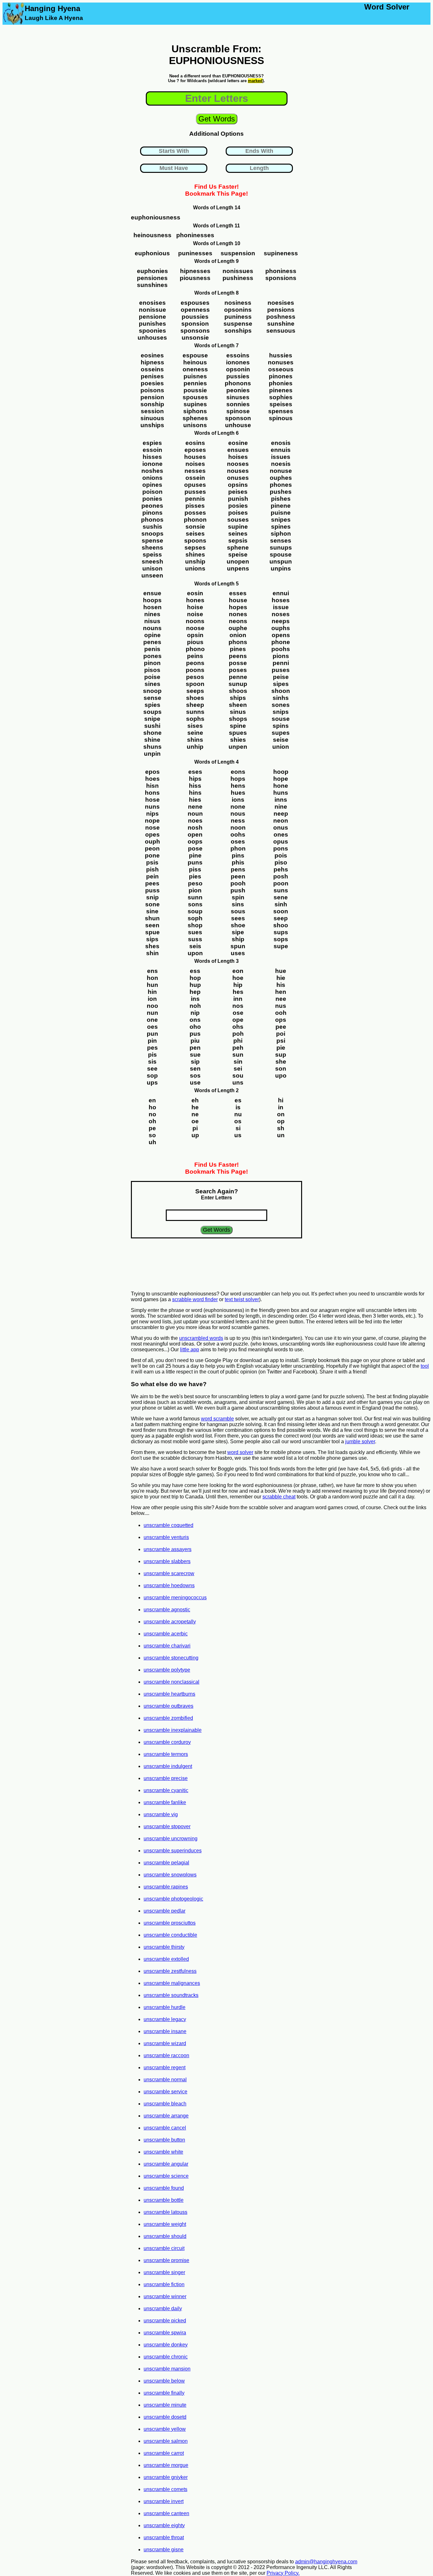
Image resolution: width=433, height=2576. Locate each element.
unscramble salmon (166, 2441)
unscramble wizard (165, 2043)
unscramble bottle (164, 2200)
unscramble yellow (165, 2429)
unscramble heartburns (169, 1694)
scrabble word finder (195, 1299)
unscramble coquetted (168, 1525)
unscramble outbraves (168, 1706)
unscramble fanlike (165, 1802)
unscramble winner (165, 2296)
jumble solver (360, 1441)
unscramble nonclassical (171, 1682)
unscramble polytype (167, 1670)
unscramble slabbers (167, 1561)
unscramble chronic (166, 2357)
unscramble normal (165, 2080)
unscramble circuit (164, 2248)
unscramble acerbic (166, 1634)
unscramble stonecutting (171, 1658)
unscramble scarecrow (169, 1573)
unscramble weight (165, 2224)
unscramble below (164, 2381)
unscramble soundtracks (171, 1995)
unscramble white (163, 2152)
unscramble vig (161, 1814)
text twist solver (242, 1299)
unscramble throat (164, 2537)
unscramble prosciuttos (170, 1923)
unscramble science (166, 2176)
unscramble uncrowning (171, 1839)
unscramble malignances (172, 1983)
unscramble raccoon (166, 2055)
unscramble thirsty (164, 1947)
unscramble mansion (167, 2369)
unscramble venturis (166, 1537)
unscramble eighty (164, 2525)
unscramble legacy (165, 2019)
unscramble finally (164, 2393)
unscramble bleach (165, 2104)
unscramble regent (165, 2067)
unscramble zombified (168, 1718)
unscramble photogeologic (173, 1899)
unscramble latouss (165, 2212)
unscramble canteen (166, 2513)
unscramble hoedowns (169, 1585)
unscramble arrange (166, 2116)
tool (425, 1366)
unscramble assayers (168, 1549)
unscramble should (165, 2236)
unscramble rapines (166, 1887)
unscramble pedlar (165, 1911)
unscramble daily (163, 2309)
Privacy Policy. (283, 2573)
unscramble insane (165, 2031)
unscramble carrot (164, 2453)
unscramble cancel (165, 2128)
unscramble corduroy (167, 1742)
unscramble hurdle (165, 2007)
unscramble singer (164, 2272)
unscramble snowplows (170, 1875)
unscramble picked (165, 2321)
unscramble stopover (167, 1826)
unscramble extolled (166, 1959)
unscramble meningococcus (175, 1598)
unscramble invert (164, 2501)
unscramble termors (166, 1754)
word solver (240, 1452)
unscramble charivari (167, 1646)
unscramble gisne (164, 2550)
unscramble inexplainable (173, 1730)
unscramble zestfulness (170, 1971)
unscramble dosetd (165, 2417)
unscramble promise (166, 2260)
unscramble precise (166, 1778)
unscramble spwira (165, 2333)
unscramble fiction (164, 2284)
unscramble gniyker (166, 2477)
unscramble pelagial (166, 1863)
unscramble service (165, 2092)
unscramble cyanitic (166, 1790)
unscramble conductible (170, 1935)
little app (190, 1350)
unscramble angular (166, 2164)
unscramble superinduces (173, 1851)
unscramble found (164, 2188)
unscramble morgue (166, 2465)
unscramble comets (165, 2489)
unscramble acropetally (170, 1622)
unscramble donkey (166, 2345)
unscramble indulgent (168, 1766)
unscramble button (164, 2140)
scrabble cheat (279, 1497)
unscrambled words (201, 1338)
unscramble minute (165, 2405)
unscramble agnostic (167, 1610)
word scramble (217, 1419)
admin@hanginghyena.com (326, 2562)
